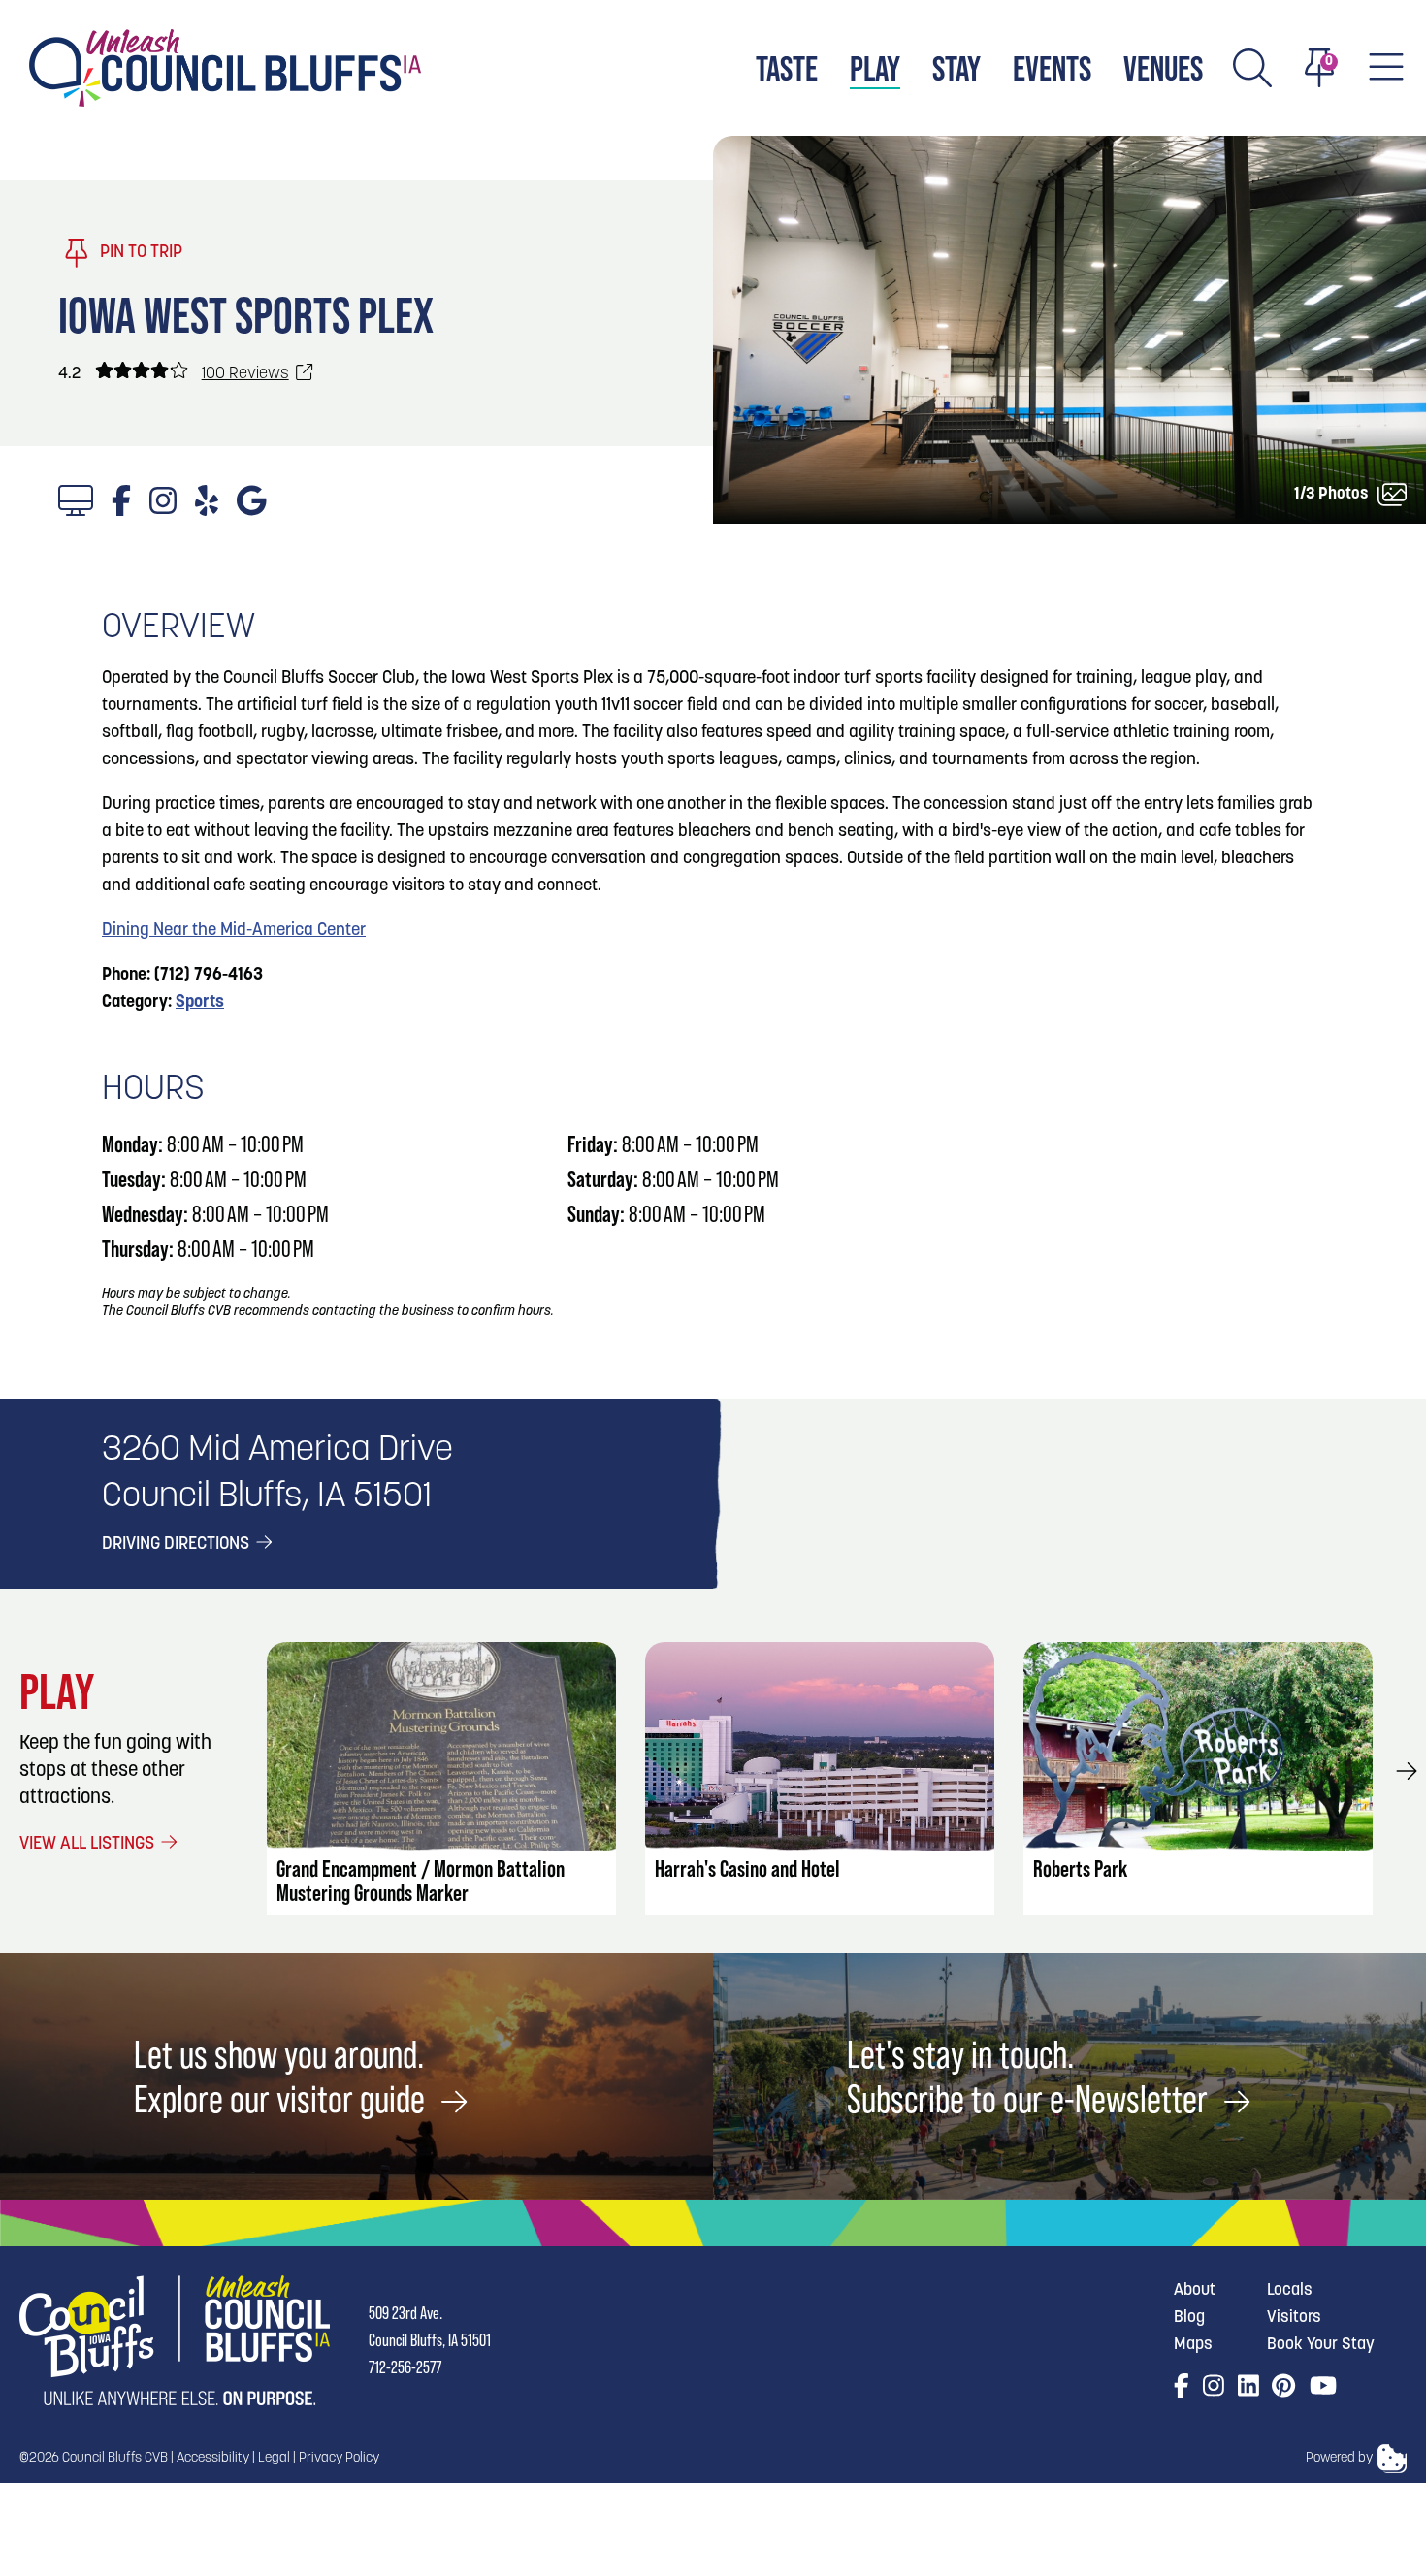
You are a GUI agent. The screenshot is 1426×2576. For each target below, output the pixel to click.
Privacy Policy (339, 2458)
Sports (200, 1003)
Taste (787, 68)
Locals (1290, 2290)
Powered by (1339, 2458)
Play (875, 68)
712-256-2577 (405, 2367)
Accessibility (213, 2458)
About (1195, 2290)
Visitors (1294, 2318)
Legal (274, 2458)
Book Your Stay (1321, 2345)
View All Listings (89, 1845)
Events (1052, 68)
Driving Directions (178, 1545)
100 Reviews (245, 374)
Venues (1163, 68)
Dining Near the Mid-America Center (234, 931)
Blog (1189, 2318)
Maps (1193, 2345)
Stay (956, 68)
